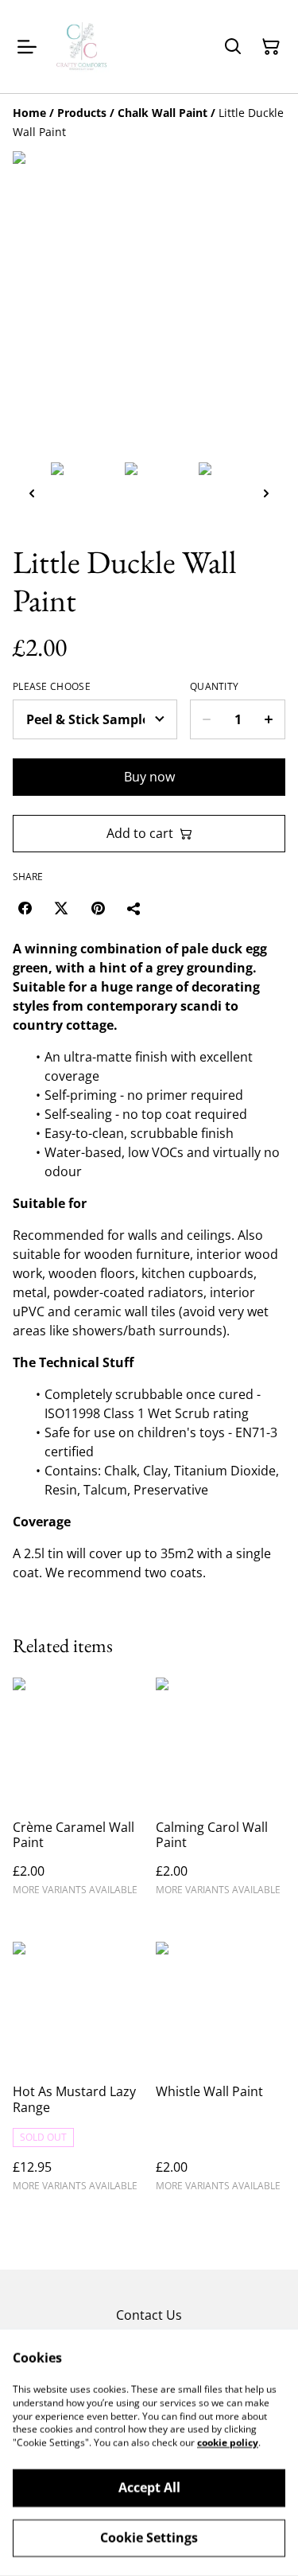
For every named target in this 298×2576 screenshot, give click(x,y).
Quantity (214, 687)
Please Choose (52, 687)
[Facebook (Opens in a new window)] (25, 908)
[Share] (134, 908)
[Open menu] (27, 47)
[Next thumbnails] (266, 493)
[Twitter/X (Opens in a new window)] (61, 908)
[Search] (233, 47)
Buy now (149, 777)
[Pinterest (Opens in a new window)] (98, 908)
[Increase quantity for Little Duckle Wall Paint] (269, 719)
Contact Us (149, 2315)
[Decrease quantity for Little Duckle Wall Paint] (206, 719)
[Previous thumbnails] (32, 493)
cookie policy (228, 2443)
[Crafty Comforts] (83, 47)
